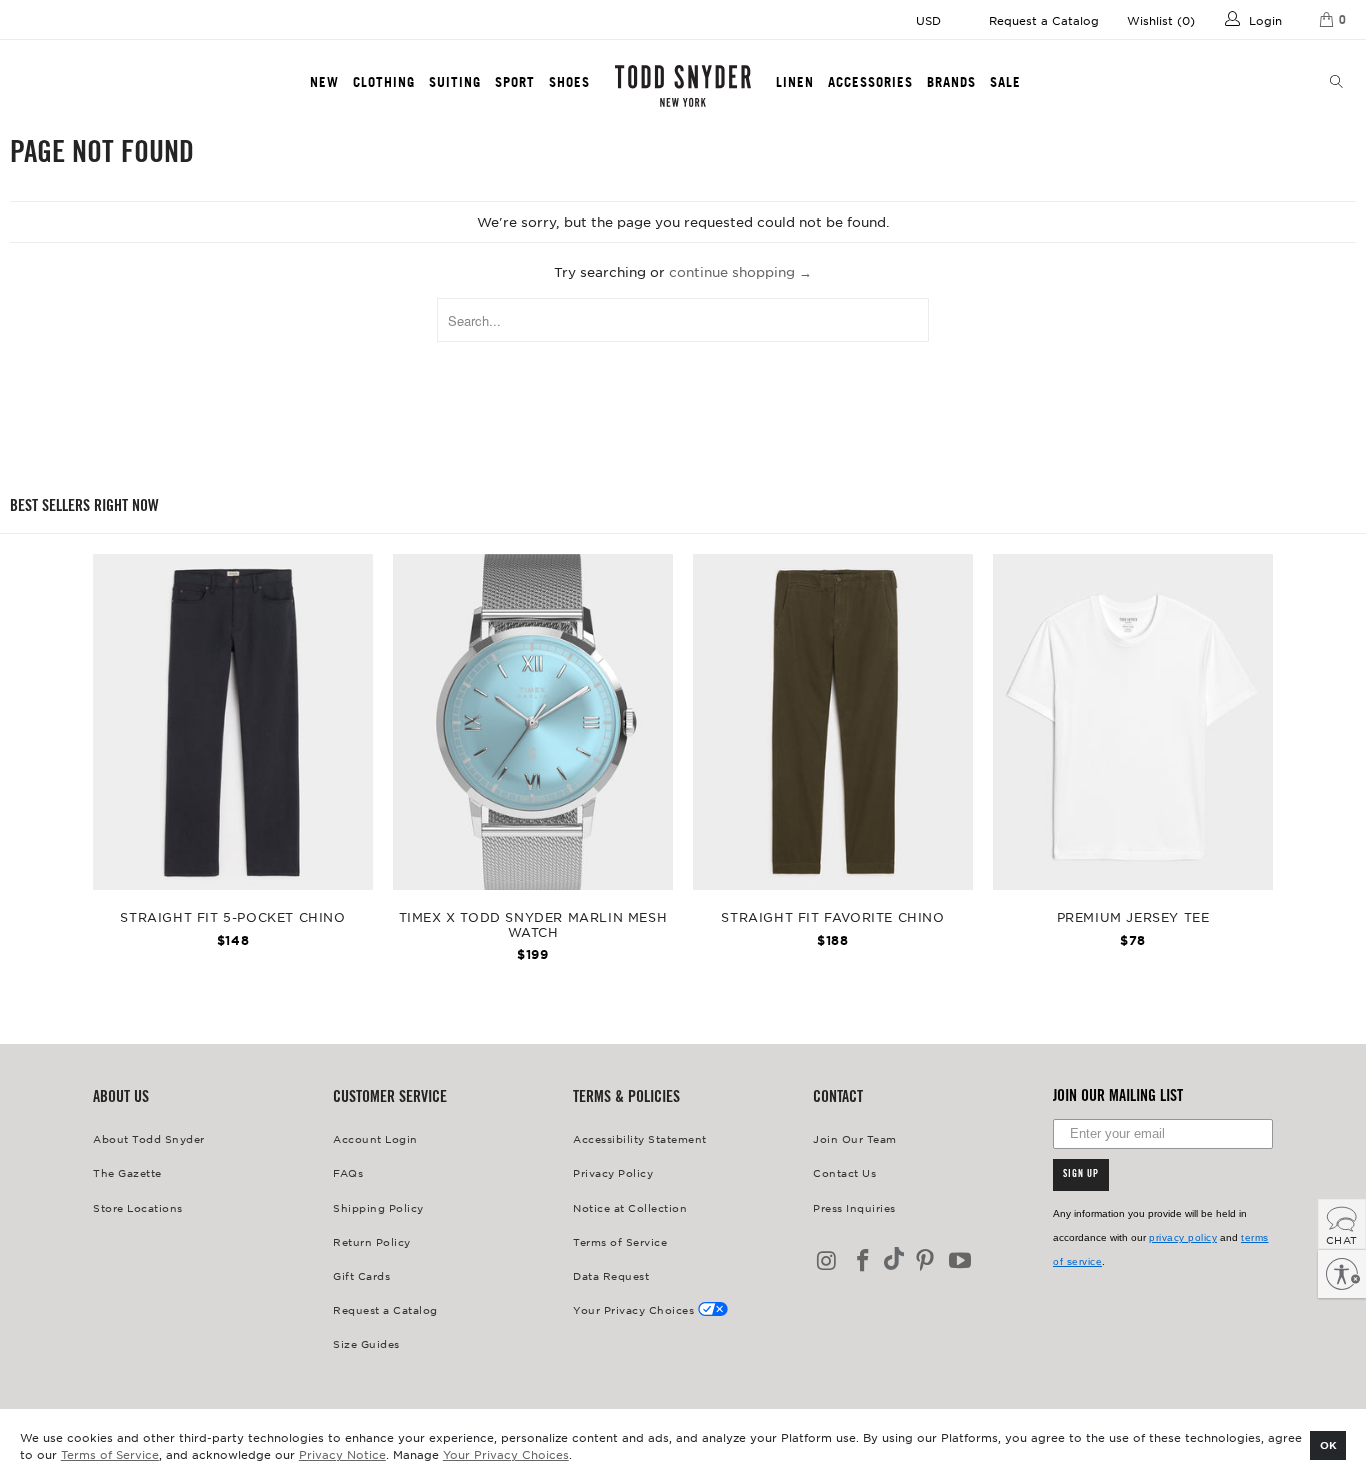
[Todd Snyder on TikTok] (894, 1260)
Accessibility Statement (640, 1138)
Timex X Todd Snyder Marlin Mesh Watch (533, 722)
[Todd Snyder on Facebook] (864, 1261)
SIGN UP (1081, 1175)
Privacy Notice (342, 1454)
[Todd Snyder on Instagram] (828, 1261)
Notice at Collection (630, 1207)
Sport (515, 82)
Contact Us (844, 1172)
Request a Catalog (1044, 20)
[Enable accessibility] (1342, 1274)
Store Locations (138, 1207)
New (324, 82)
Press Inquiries (854, 1207)
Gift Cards (361, 1275)
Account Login (375, 1138)
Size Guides (366, 1343)
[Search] (1337, 83)
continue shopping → (740, 271)
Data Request (611, 1275)
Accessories (870, 82)
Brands (951, 82)
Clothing (384, 82)
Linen (795, 82)
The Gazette (127, 1172)
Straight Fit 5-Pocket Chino (233, 722)
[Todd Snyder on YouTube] (961, 1261)
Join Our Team (855, 1138)
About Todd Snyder (149, 1138)
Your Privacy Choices (506, 1454)
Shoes (569, 82)
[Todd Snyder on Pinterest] (925, 1261)
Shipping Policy (378, 1207)
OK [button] (1328, 1444)
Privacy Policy (613, 1172)
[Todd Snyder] (683, 86)
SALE (1005, 82)
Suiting (455, 82)
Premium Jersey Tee (1133, 722)
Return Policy (372, 1241)
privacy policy (1183, 1237)
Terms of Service (110, 1454)
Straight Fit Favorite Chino (833, 722)
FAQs (348, 1172)
